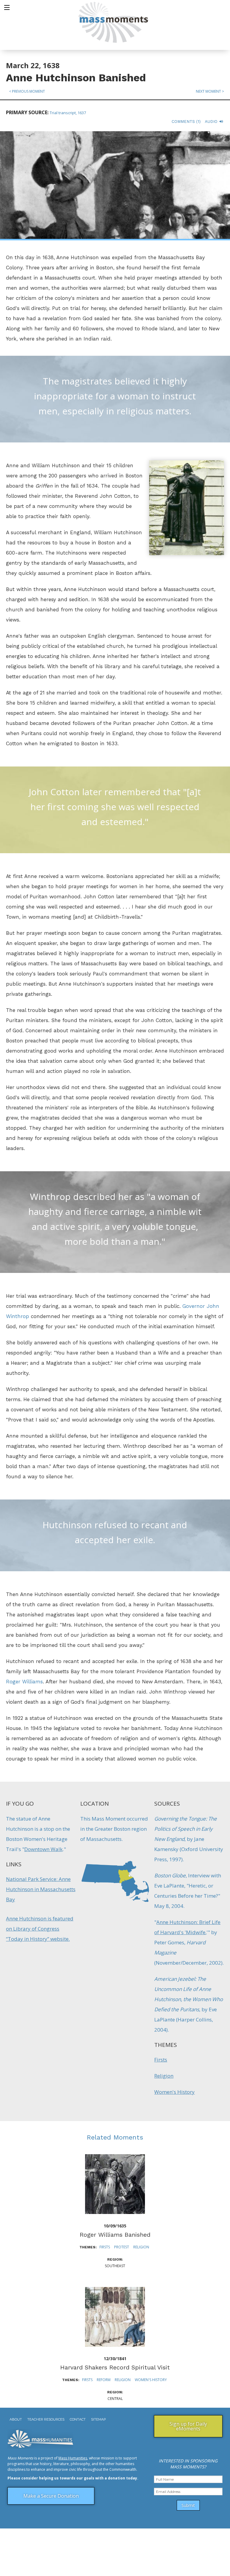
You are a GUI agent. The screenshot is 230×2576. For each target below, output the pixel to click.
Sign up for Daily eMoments (188, 2426)
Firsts (161, 2060)
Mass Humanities (73, 2458)
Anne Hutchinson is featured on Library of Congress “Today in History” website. (40, 1929)
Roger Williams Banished (115, 2235)
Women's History (174, 2092)
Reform (104, 2380)
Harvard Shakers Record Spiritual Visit (115, 2367)
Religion (164, 2076)
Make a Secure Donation (51, 2496)
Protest (122, 2247)
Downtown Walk (43, 1849)
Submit (188, 2505)
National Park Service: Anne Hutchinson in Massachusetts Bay (41, 1889)
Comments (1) (186, 122)
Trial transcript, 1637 (68, 113)
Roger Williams (24, 1682)
